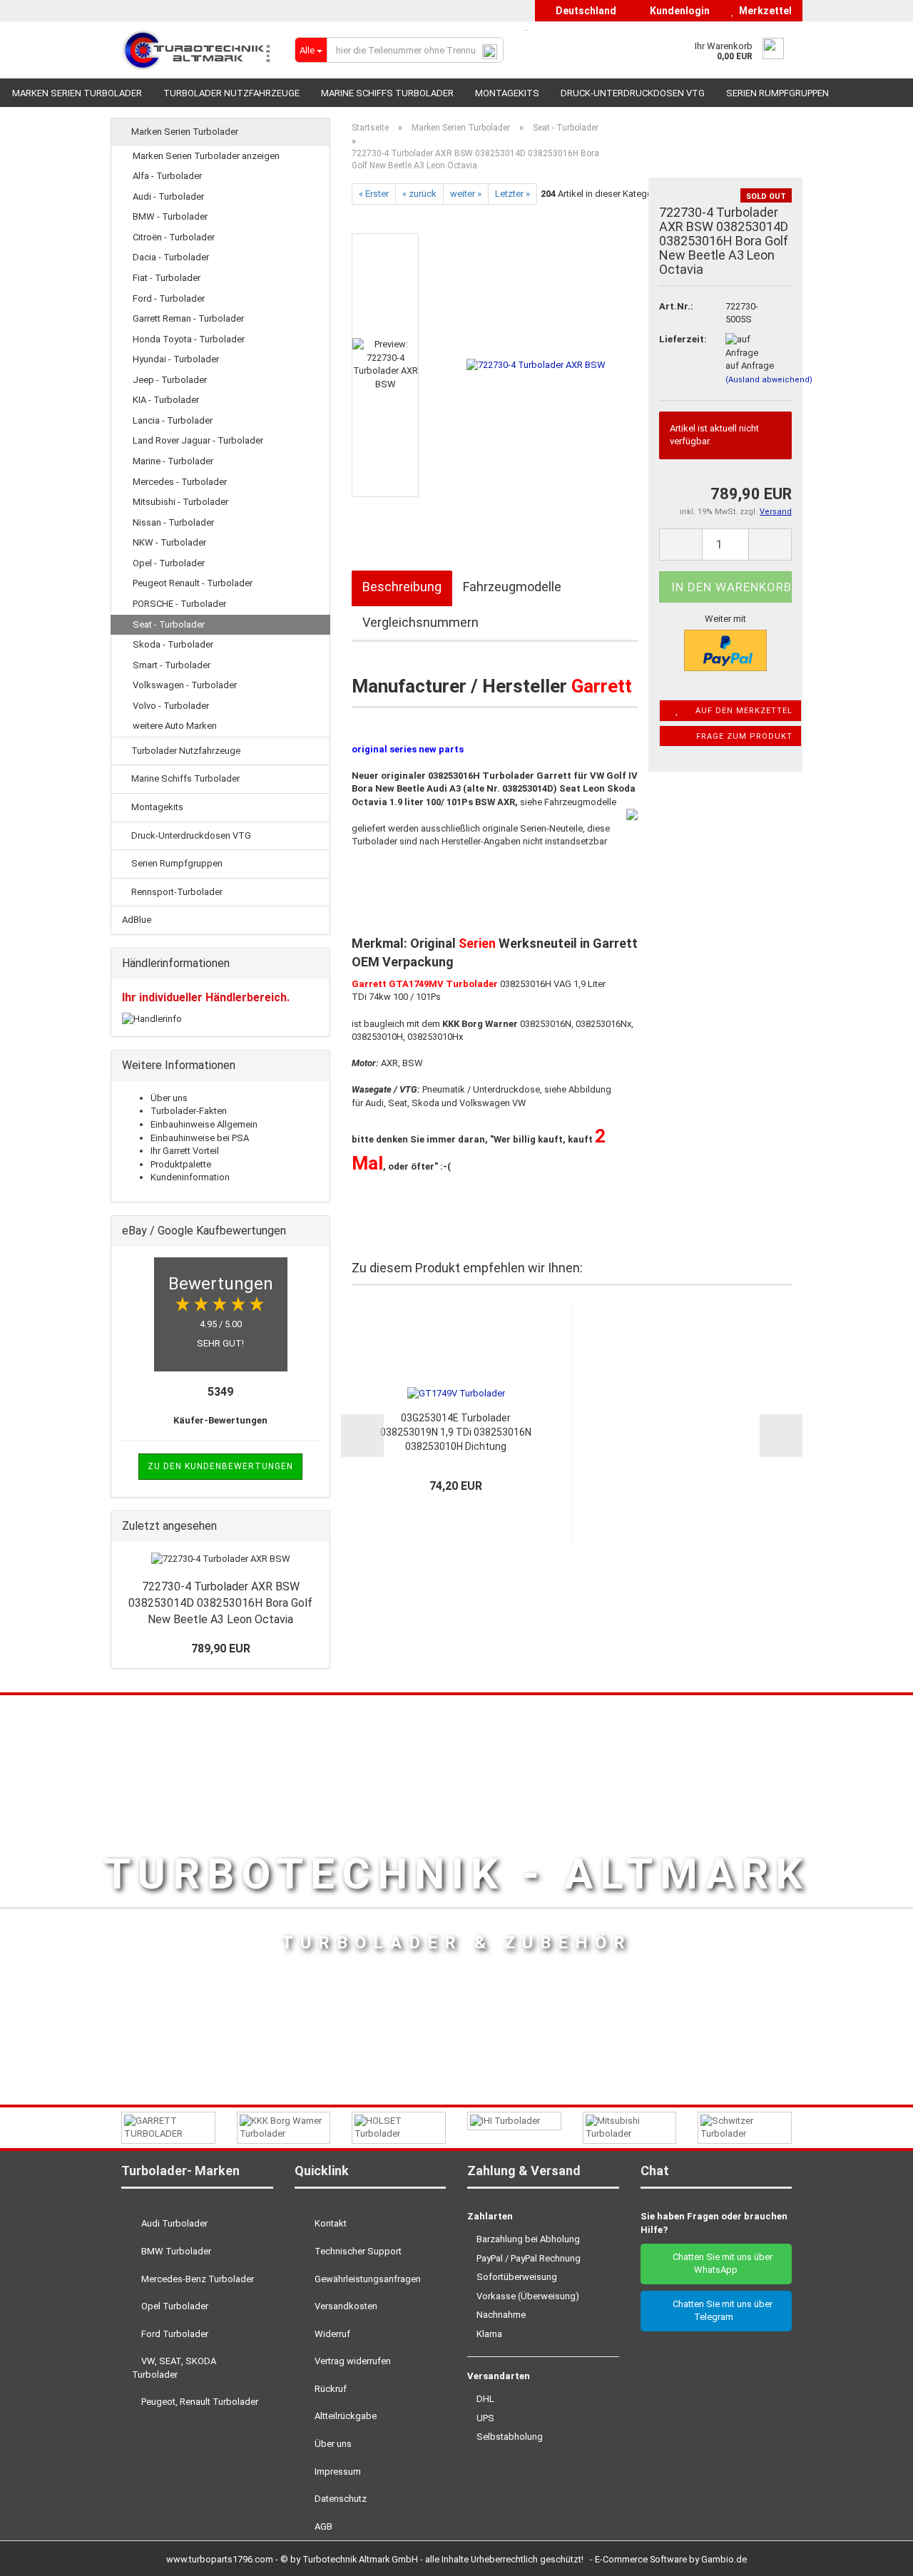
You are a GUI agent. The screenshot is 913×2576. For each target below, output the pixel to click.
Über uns (169, 1098)
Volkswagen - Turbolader (185, 685)
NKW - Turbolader (169, 542)
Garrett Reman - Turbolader (188, 318)
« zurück (419, 194)
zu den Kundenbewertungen (220, 1466)
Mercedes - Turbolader (180, 482)
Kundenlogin (678, 11)
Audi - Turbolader (168, 196)
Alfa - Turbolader (167, 176)
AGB (322, 2526)
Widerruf (331, 2334)
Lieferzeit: (681, 339)
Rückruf (330, 2389)
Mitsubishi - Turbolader (180, 502)
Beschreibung (402, 587)
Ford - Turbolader (169, 298)
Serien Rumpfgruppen (777, 93)
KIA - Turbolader (166, 400)
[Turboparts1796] (197, 50)
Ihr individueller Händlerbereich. (206, 997)
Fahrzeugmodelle (512, 587)
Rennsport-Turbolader (176, 892)
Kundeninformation (190, 1177)
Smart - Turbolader (172, 665)
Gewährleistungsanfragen (367, 2279)
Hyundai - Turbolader (176, 359)
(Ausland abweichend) (769, 380)
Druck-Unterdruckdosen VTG (633, 93)
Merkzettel (763, 11)
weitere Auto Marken (175, 726)
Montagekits (507, 93)
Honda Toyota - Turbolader (189, 339)
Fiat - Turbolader (167, 278)
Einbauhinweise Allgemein (204, 1124)
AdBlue (137, 920)
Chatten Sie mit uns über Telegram (719, 2311)
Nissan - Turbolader (173, 522)
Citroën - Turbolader (174, 237)
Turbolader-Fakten (189, 1111)
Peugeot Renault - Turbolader (193, 583)
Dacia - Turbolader (171, 257)
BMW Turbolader (175, 2251)
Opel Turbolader (174, 2306)
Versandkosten (345, 2306)
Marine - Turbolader (173, 461)
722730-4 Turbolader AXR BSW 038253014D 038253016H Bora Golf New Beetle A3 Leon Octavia (220, 1603)
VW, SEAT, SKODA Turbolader (174, 2368)
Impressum (337, 2472)
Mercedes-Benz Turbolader (197, 2279)
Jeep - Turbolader (170, 380)
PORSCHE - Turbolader (179, 604)
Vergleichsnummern (420, 622)
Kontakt (330, 2223)
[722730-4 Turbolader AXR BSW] (536, 365)
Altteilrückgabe (345, 2416)
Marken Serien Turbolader (77, 93)
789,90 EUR (221, 1649)
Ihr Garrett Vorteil (185, 1151)
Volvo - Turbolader (171, 706)
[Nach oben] (874, 2555)
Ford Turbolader (174, 2334)
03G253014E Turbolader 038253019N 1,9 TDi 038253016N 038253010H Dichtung (456, 1432)
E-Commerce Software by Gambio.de (671, 2559)
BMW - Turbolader (170, 216)
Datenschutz (340, 2499)
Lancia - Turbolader (173, 420)
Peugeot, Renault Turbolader (199, 2402)
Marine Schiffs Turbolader (387, 93)
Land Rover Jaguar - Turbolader (198, 440)
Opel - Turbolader (169, 563)
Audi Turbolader (173, 2223)
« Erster (374, 194)
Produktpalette (181, 1164)
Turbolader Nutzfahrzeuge (231, 93)
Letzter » (512, 194)
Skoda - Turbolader (173, 644)
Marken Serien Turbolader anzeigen (206, 156)
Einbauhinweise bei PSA (200, 1138)
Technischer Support (357, 2251)
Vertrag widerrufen (352, 2361)
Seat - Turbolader (169, 624)
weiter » (466, 194)
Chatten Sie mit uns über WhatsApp (719, 2264)
